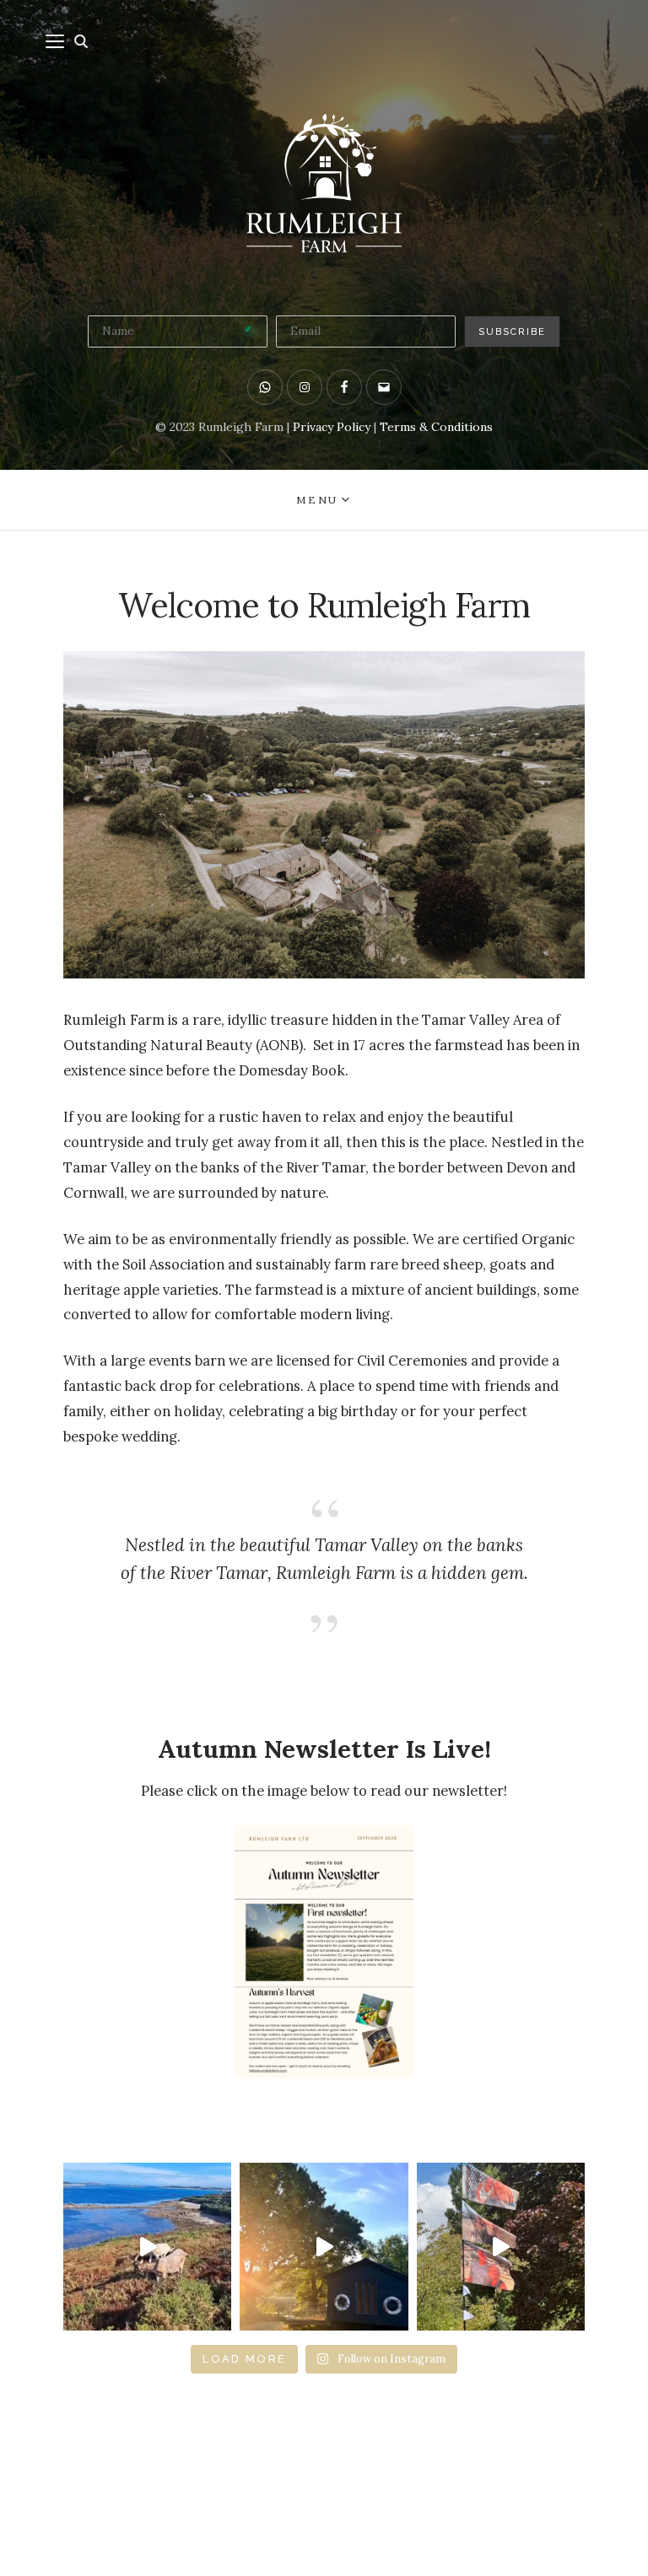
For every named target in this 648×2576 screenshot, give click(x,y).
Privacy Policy (332, 427)
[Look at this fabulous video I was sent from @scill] (147, 2247)
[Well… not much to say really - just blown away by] (324, 2247)
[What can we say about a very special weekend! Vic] (501, 2247)
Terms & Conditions (436, 427)
